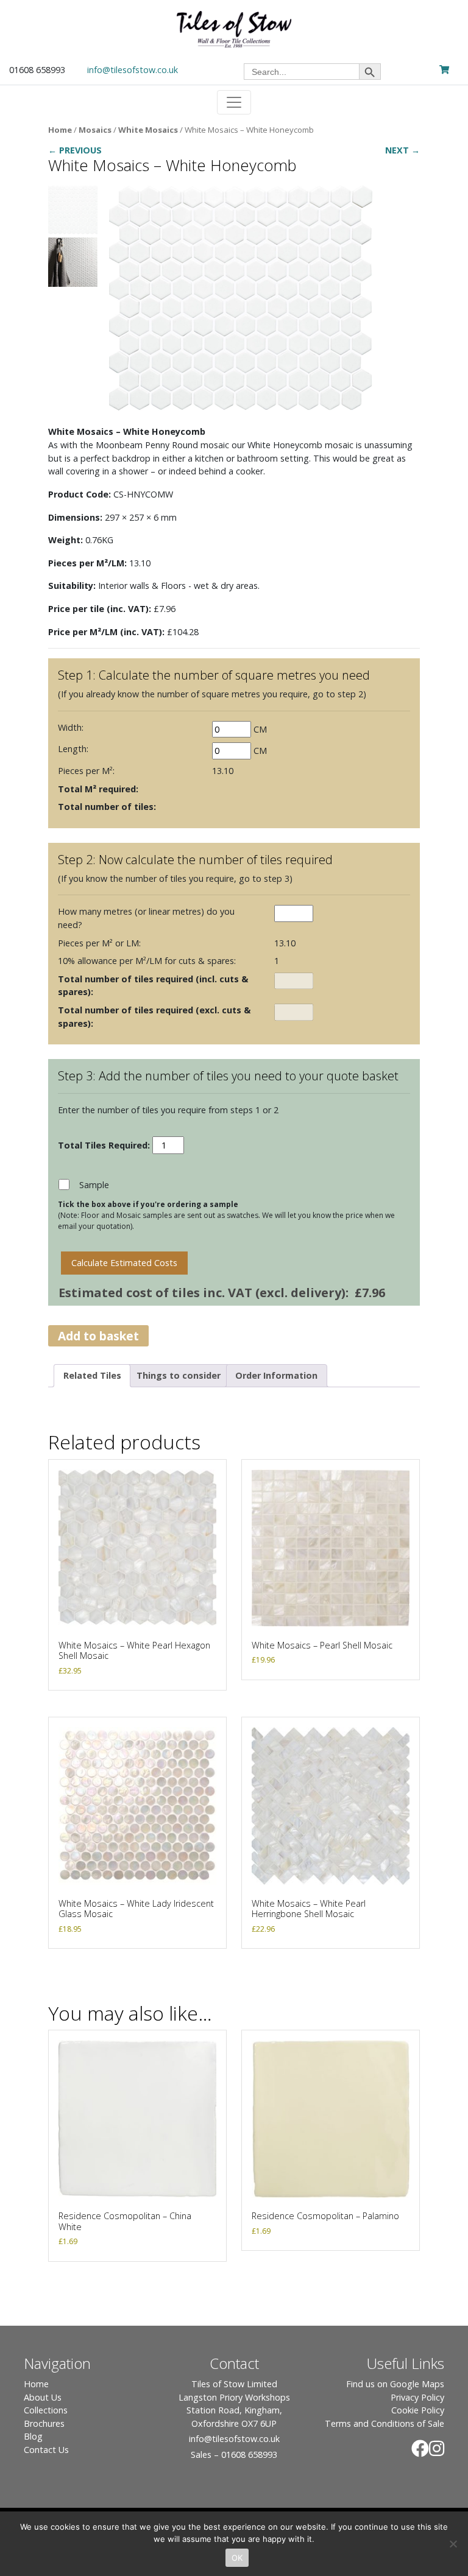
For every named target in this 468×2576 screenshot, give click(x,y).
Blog (33, 2436)
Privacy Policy (417, 2397)
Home (60, 130)
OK (237, 2558)
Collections (46, 2410)
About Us (43, 2397)
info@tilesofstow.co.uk (133, 70)
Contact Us (46, 2450)
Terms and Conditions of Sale (385, 2423)
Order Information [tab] (276, 1375)
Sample (94, 1185)
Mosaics (95, 130)
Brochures (44, 2423)
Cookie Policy (418, 2410)
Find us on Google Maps (395, 2384)
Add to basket (98, 1336)
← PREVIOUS (75, 150)
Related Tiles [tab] (92, 1375)
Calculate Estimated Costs (124, 1263)
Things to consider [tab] (179, 1375)
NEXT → (402, 150)
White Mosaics (148, 130)
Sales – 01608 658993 (234, 2455)
